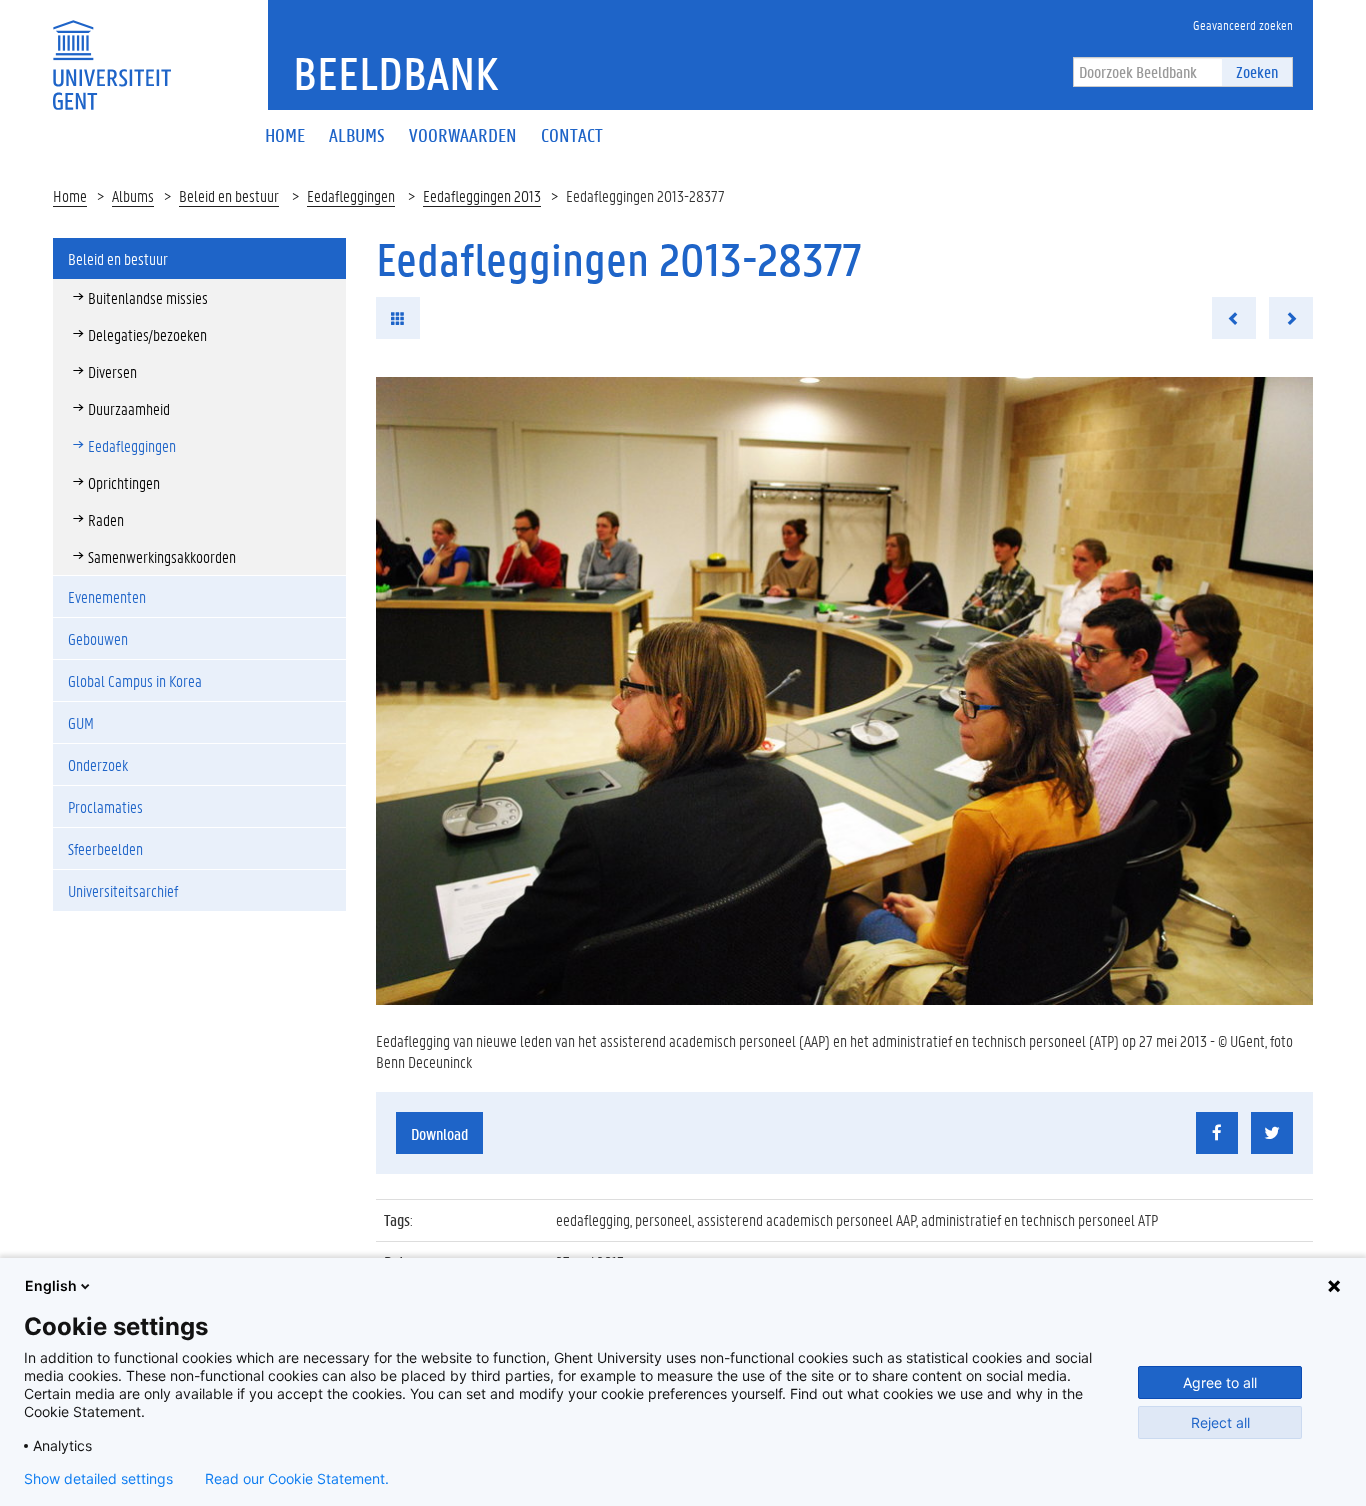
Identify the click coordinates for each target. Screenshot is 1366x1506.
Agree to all (1220, 1382)
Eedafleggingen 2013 (482, 195)
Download (439, 1133)
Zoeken (1257, 71)
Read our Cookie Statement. (297, 1479)
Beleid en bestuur (229, 195)
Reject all (1220, 1422)
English (51, 1285)
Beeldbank (395, 73)
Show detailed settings (98, 1479)
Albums (133, 195)
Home (70, 195)
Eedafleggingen (351, 195)
